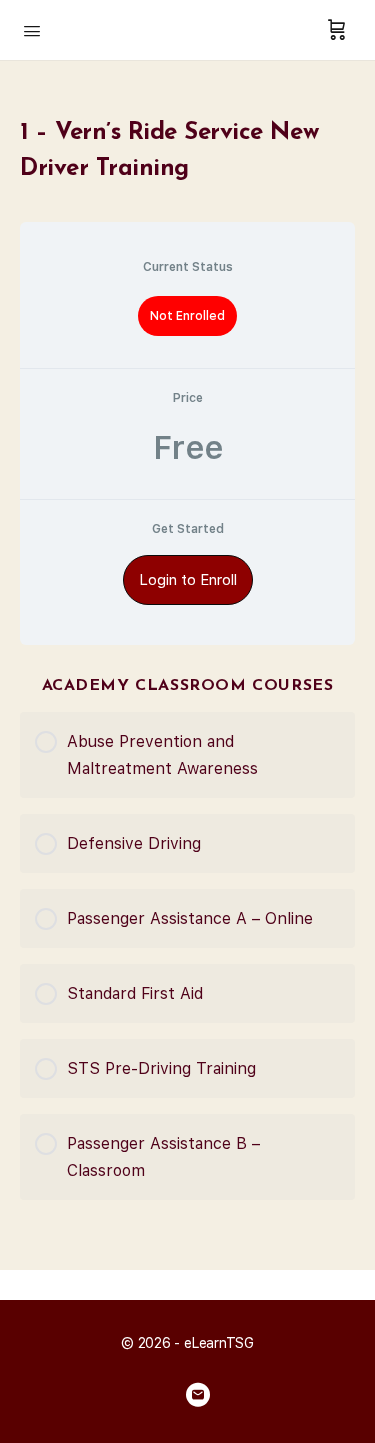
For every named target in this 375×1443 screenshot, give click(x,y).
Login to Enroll (188, 580)
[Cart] (337, 30)
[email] (198, 1395)
